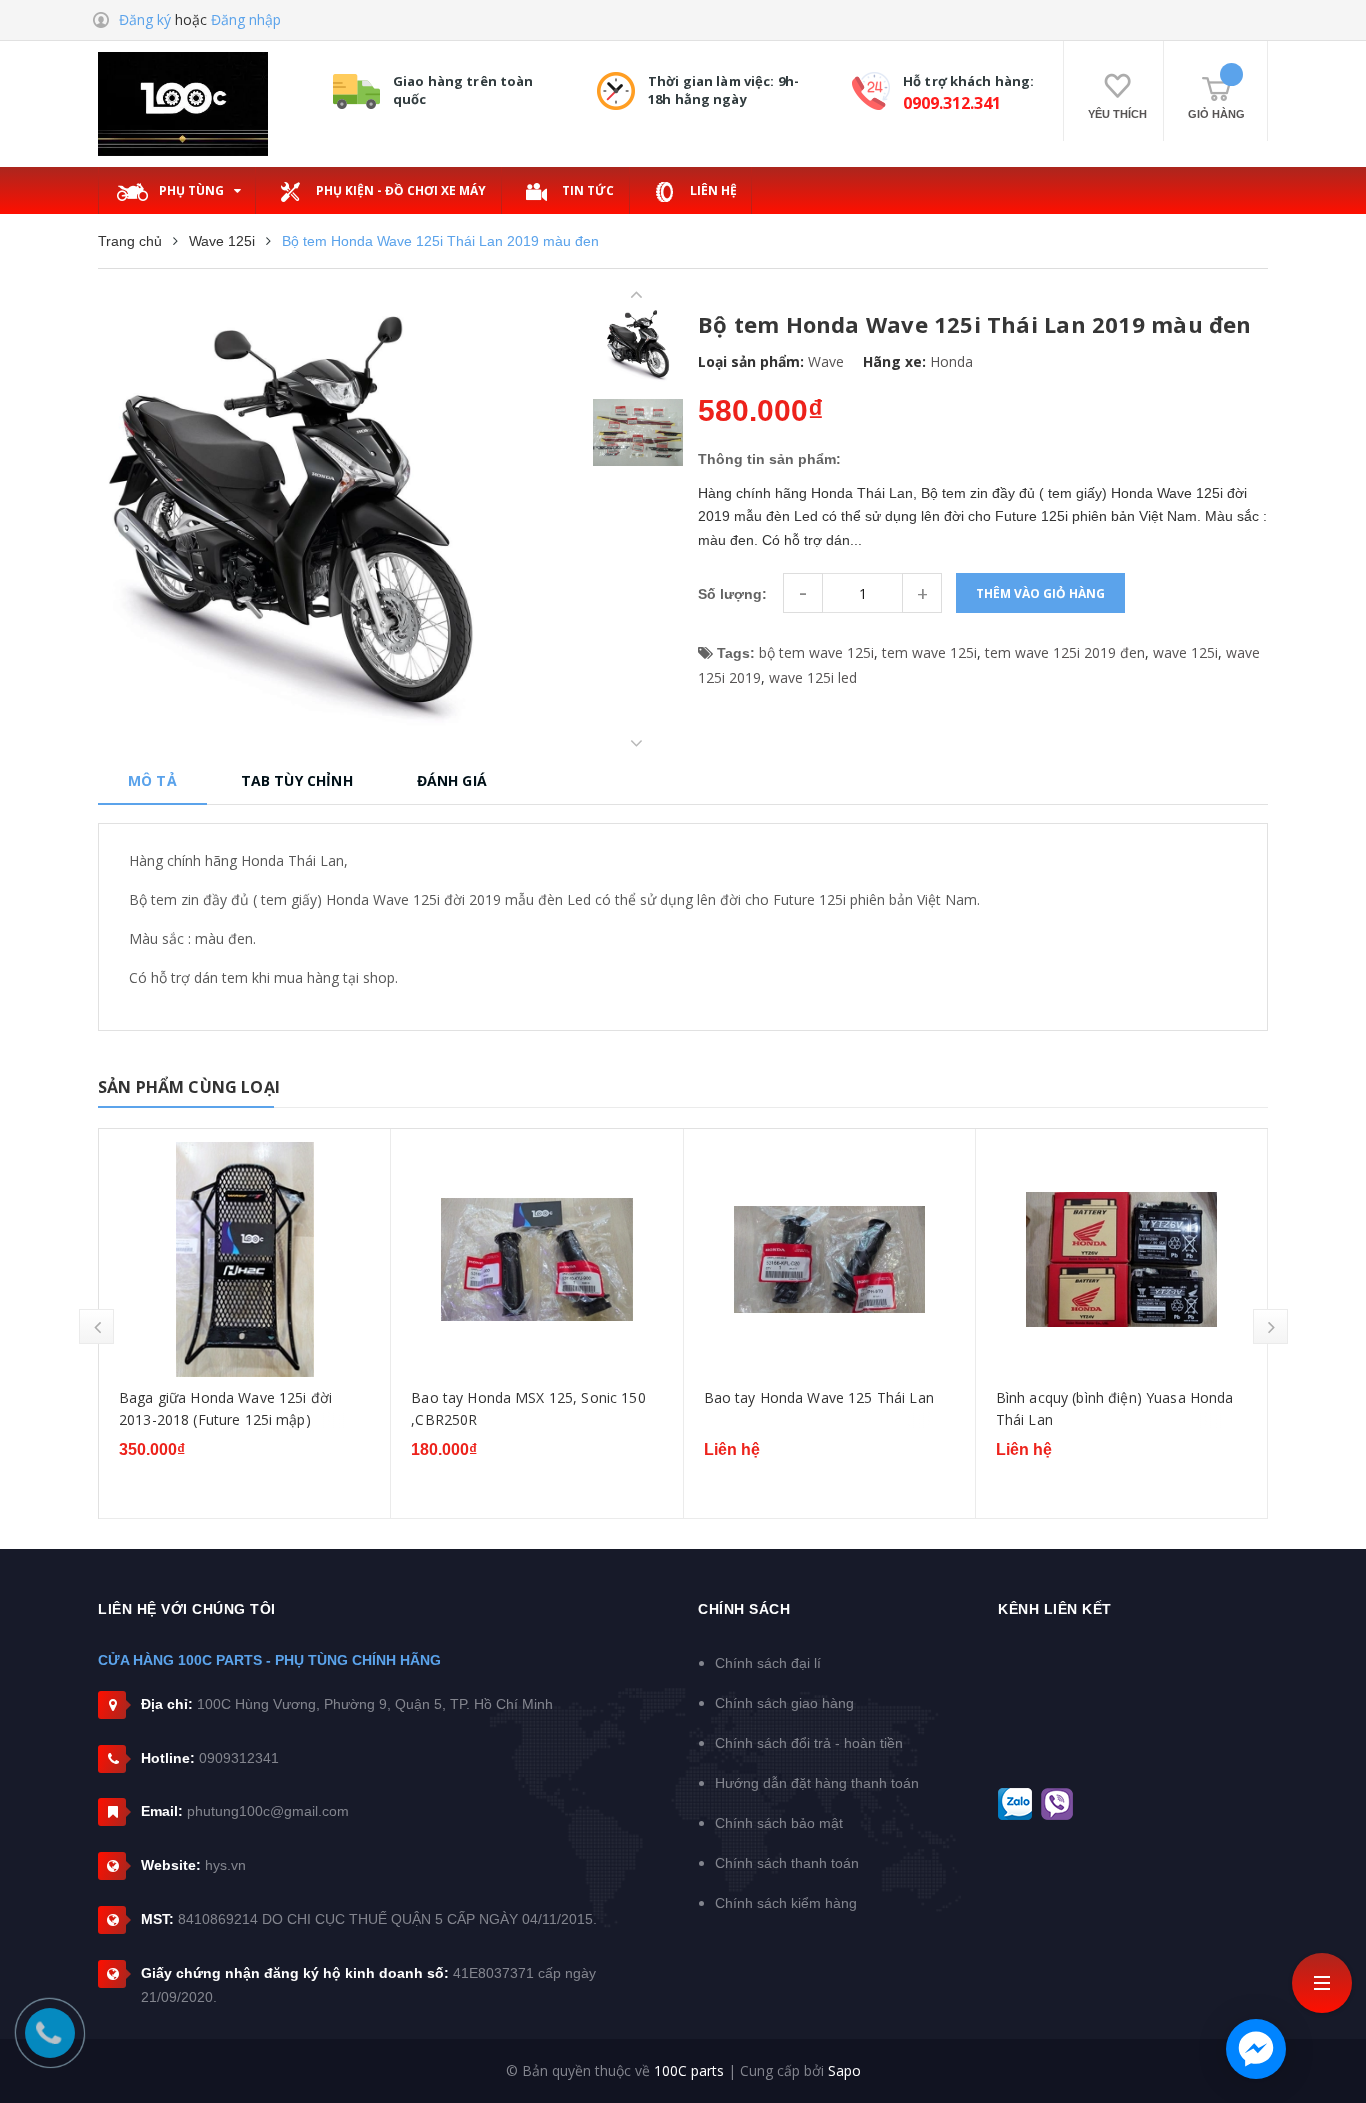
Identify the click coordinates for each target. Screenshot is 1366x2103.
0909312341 (239, 1758)
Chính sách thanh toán (787, 1863)
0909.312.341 (952, 103)
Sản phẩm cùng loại (189, 1087)
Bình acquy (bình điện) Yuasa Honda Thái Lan (1115, 1408)
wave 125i (1185, 652)
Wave (826, 361)
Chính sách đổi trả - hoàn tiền (809, 1743)
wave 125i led (813, 677)
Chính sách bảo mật (779, 1823)
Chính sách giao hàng (784, 1703)
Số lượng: (732, 594)
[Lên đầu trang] (1326, 2048)
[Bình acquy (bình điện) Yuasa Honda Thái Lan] (1121, 1259)
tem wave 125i (929, 652)
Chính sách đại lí (768, 1663)
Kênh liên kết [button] (1055, 1609)
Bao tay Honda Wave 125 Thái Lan (819, 1397)
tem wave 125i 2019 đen (1065, 652)
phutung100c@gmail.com (268, 1811)
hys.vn (225, 1865)
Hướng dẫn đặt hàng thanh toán (817, 1783)
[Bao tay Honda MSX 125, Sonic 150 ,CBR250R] (536, 1259)
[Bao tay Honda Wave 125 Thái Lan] (829, 1259)
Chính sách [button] (744, 1609)
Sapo (844, 2070)
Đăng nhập (246, 19)
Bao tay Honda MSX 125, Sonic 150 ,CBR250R (528, 1408)
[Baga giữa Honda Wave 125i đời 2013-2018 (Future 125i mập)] (244, 1259)
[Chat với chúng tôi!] (1256, 2049)
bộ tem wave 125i (816, 652)
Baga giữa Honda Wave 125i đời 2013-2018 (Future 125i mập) (225, 1408)
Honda (951, 361)
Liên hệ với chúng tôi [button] (187, 1609)
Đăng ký (145, 19)
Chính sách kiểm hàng (786, 1903)
